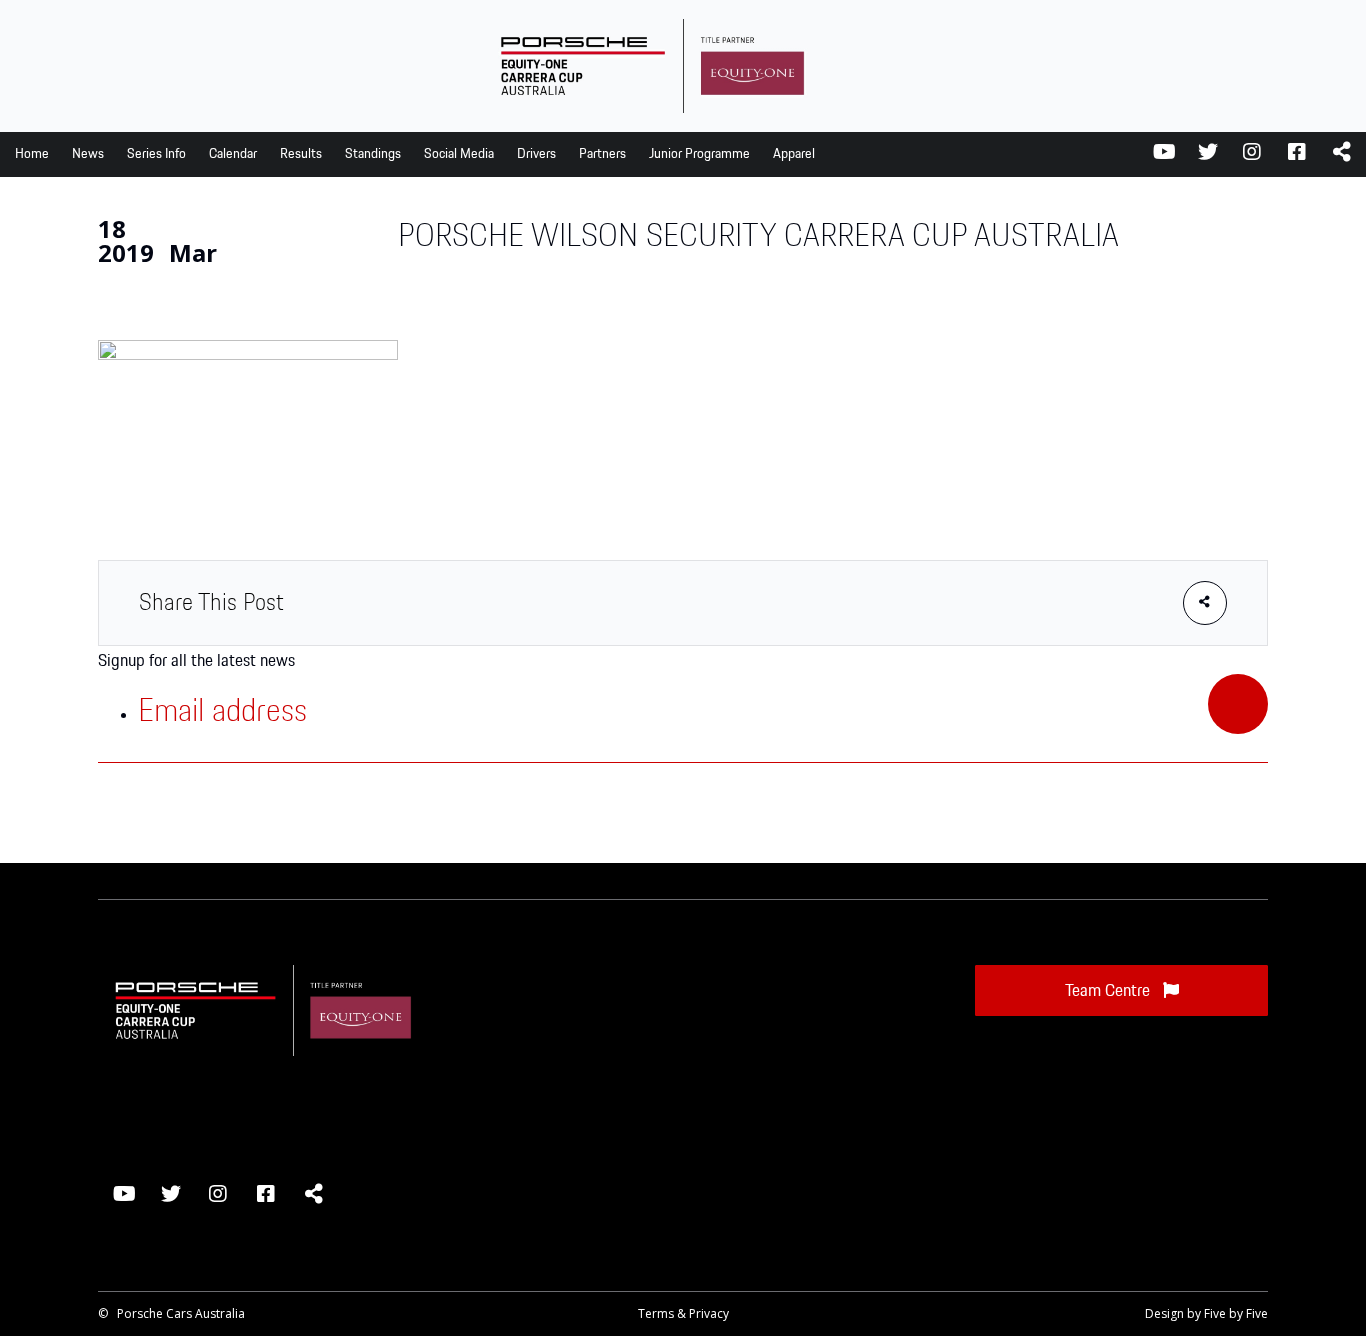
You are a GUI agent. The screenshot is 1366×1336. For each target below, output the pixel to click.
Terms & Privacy (683, 1313)
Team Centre (1109, 991)
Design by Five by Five (1206, 1313)
